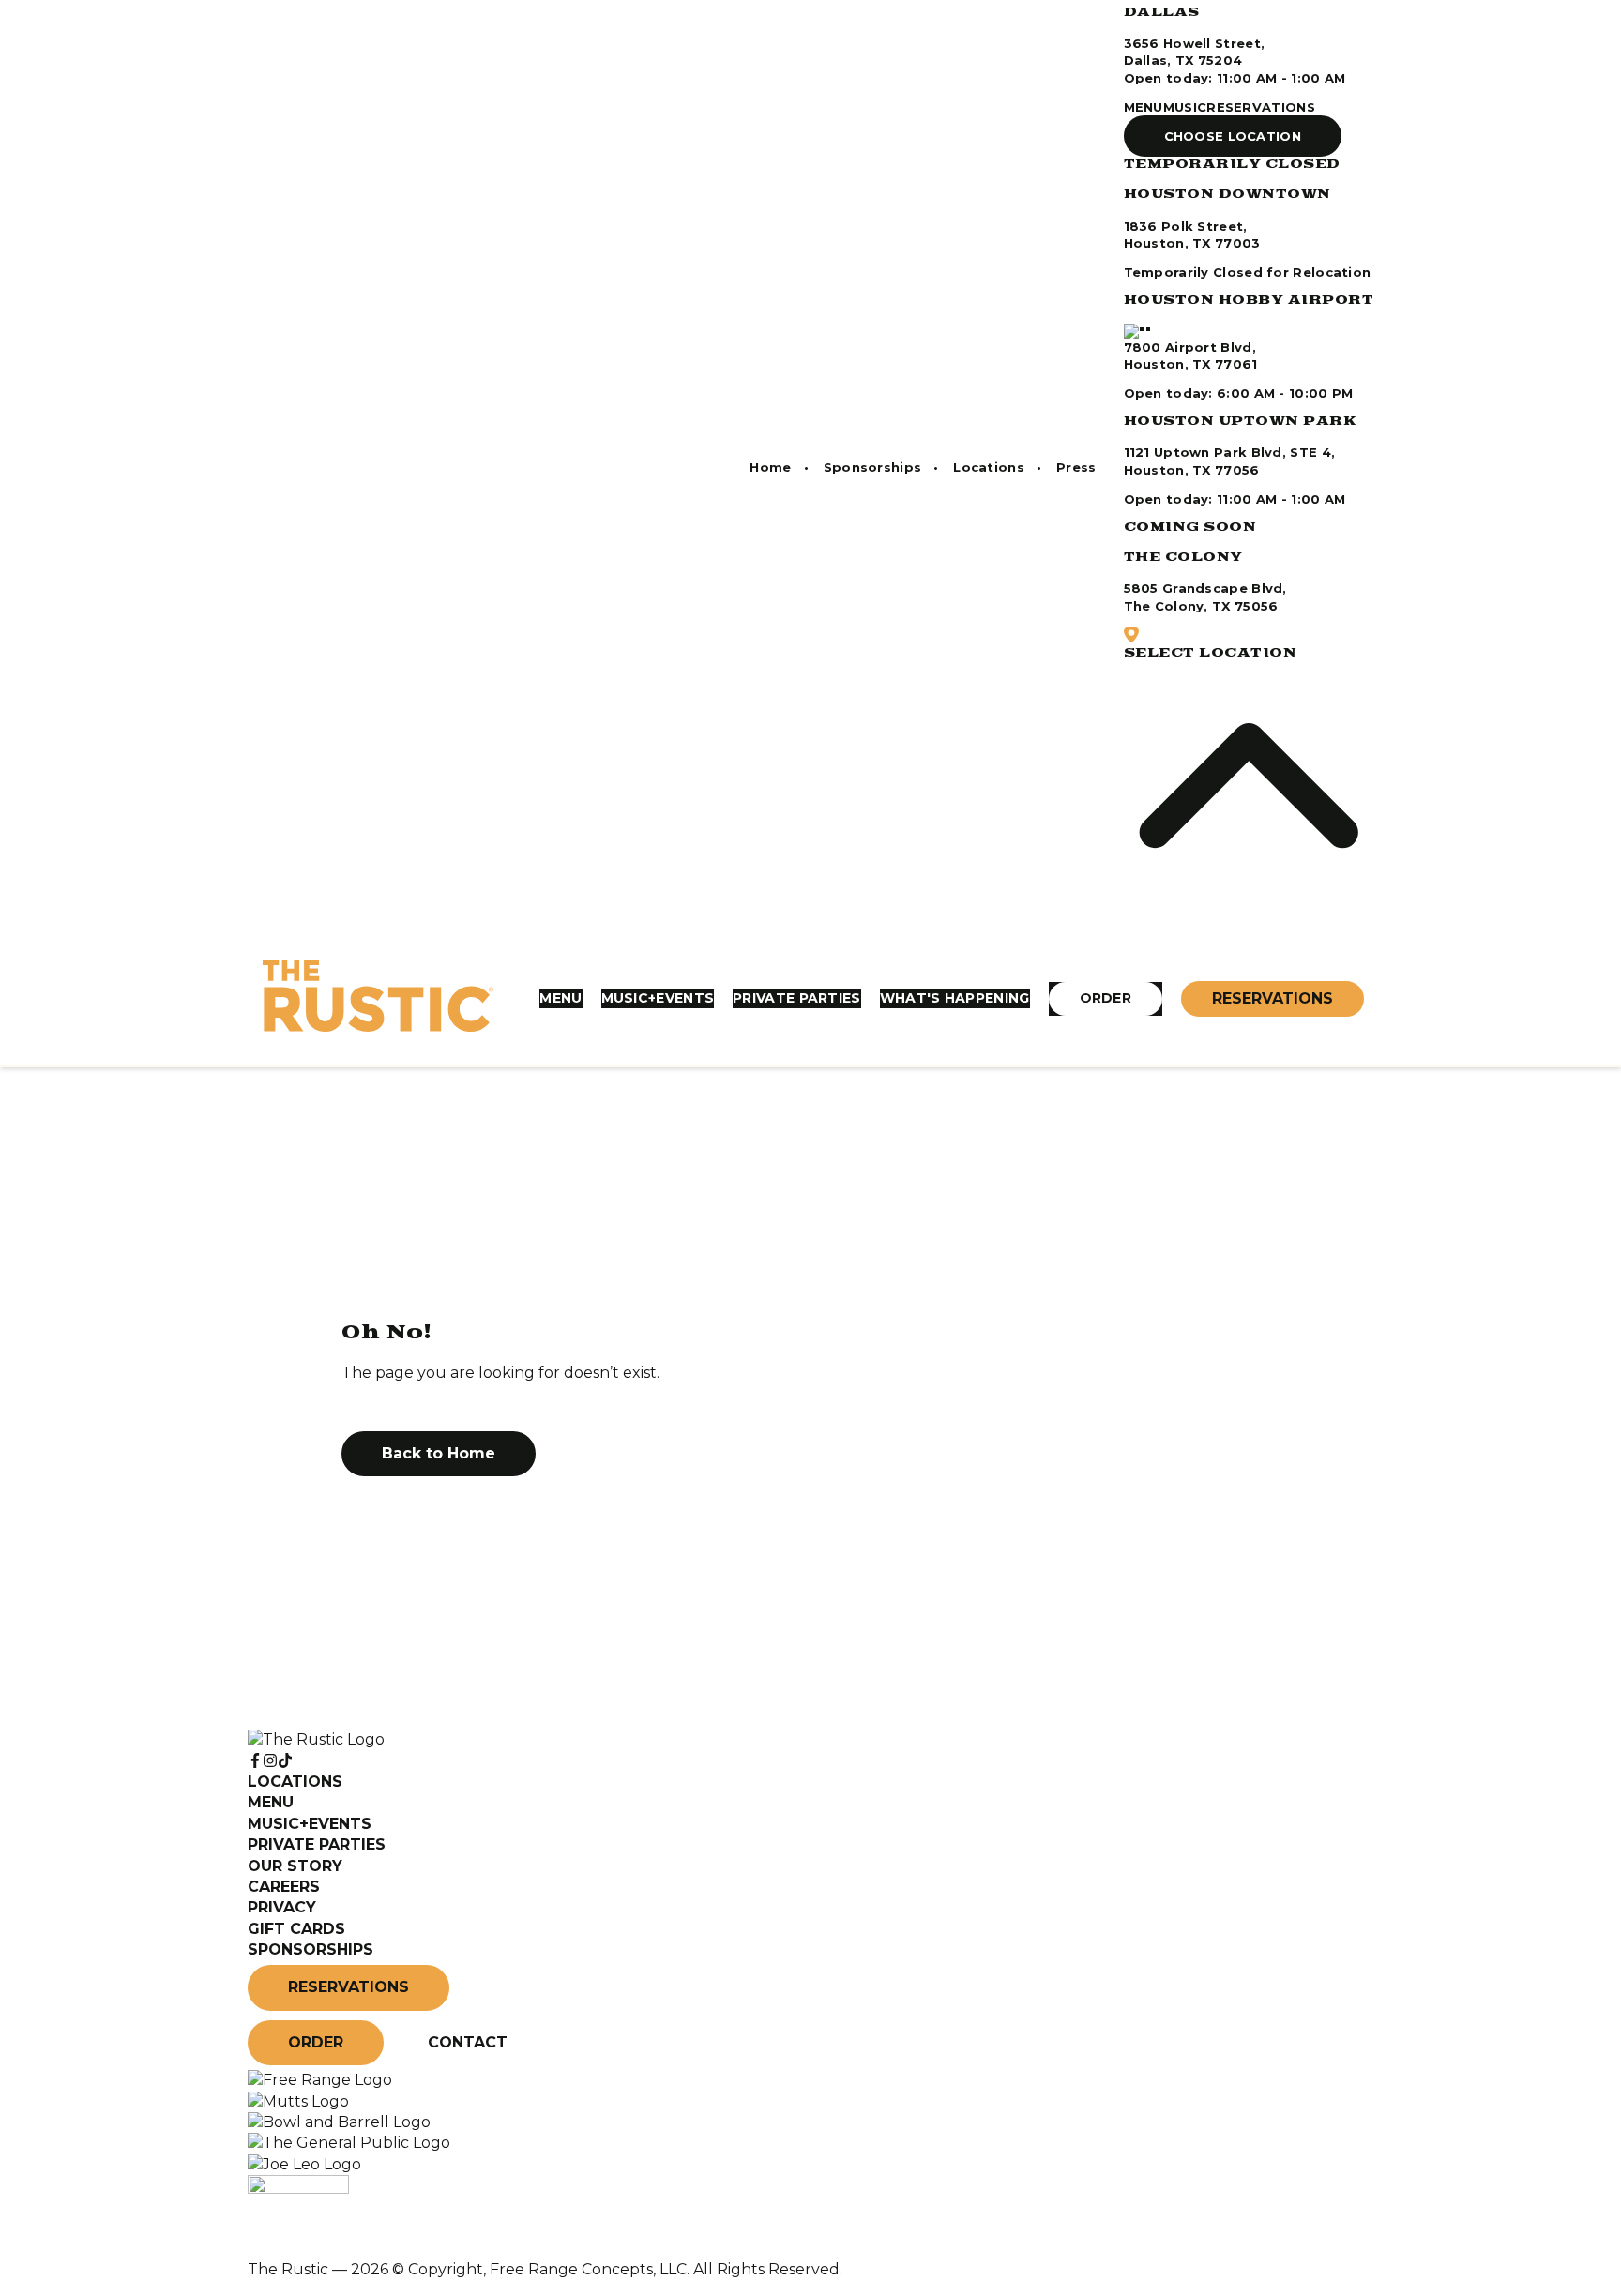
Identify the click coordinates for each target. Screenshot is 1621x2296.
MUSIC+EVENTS (658, 998)
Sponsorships (873, 467)
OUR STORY (295, 1866)
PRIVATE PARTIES (797, 998)
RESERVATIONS (1261, 107)
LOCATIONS (295, 1782)
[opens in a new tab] (320, 2080)
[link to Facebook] (255, 1761)
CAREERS (284, 1887)
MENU (1144, 107)
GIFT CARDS (296, 1929)
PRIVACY (282, 1907)
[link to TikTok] (285, 1761)
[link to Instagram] (270, 1761)
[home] (378, 999)
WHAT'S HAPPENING (955, 998)
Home (770, 467)
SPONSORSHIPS (311, 1949)
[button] (1233, 136)
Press (1076, 467)
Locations (989, 467)
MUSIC (1185, 107)
